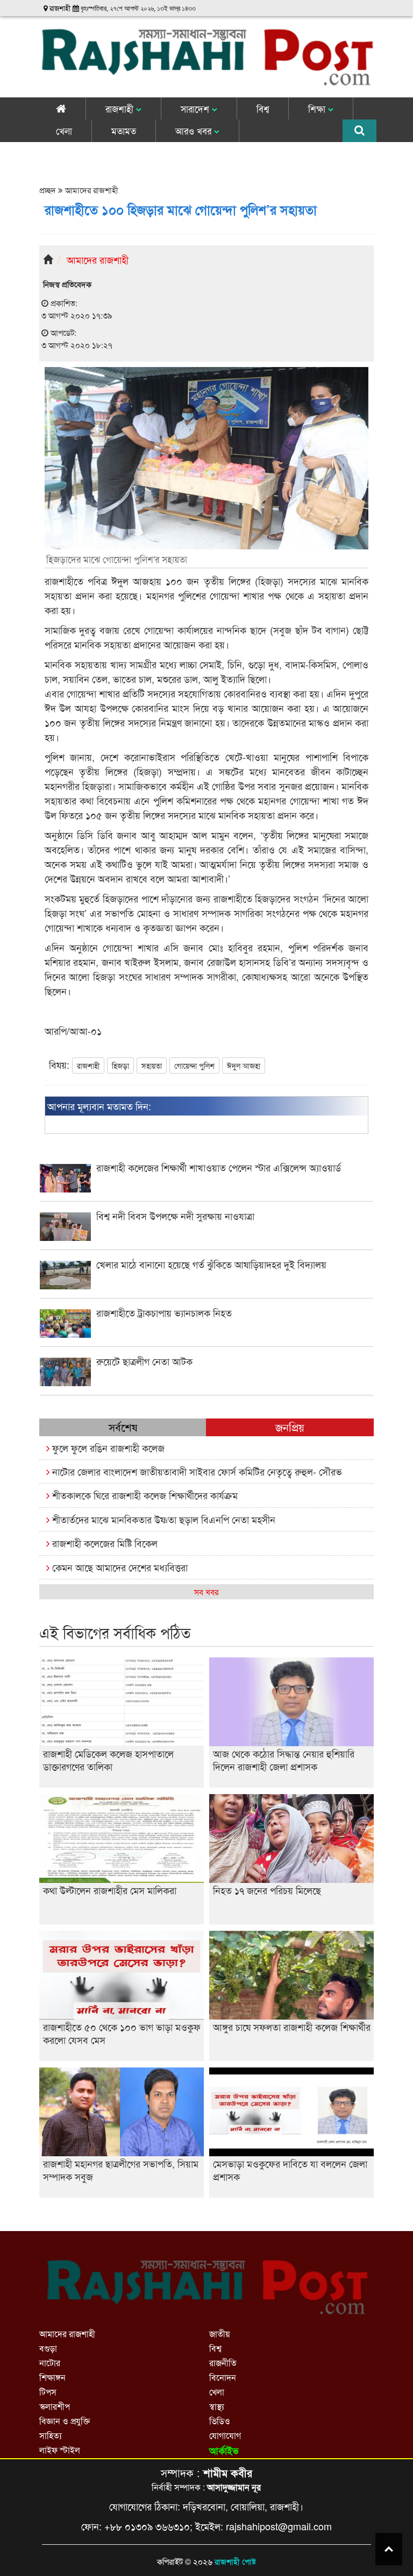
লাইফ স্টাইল (60, 2450)
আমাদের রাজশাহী (91, 190)
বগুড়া (48, 2348)
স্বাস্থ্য (217, 2406)
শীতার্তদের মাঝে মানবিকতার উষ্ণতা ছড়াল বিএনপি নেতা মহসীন (162, 1519)
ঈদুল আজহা (244, 1065)
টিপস (48, 2392)
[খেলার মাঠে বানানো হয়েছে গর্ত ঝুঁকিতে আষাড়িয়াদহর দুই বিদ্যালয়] (207, 1286)
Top (389, 2549)
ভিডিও (220, 2421)
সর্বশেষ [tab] (123, 1427)
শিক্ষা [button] (318, 108)
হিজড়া (120, 1065)
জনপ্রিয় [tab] (290, 1427)
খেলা (64, 130)
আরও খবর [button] (195, 130)
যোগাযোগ (225, 2435)
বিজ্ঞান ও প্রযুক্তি (65, 2421)
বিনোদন (223, 2377)
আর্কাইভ (224, 2451)
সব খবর (206, 1592)
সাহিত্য (51, 2435)
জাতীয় (219, 2334)
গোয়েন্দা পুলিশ (194, 1065)
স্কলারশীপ (55, 2406)
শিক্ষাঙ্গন (52, 2377)
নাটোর (50, 2363)
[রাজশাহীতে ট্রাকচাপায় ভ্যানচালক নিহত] (207, 1334)
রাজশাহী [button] (121, 108)
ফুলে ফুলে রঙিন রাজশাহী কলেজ (107, 1448)
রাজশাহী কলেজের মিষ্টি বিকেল (104, 1543)
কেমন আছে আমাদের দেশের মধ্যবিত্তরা (119, 1567)
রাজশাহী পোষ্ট (235, 2561)
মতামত (124, 130)
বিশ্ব (263, 108)
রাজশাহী (88, 1065)
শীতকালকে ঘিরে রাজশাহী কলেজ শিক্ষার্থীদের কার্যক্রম (144, 1495)
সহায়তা (152, 1065)
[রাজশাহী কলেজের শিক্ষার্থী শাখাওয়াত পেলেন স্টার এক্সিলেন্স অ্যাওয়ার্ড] (207, 1189)
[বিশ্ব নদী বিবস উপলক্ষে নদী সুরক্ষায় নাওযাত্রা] (207, 1237)
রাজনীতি (223, 2363)
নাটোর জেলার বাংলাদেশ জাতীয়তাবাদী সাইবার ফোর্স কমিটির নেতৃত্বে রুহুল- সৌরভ (196, 1471)
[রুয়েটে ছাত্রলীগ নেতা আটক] (207, 1383)
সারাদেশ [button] (196, 108)
